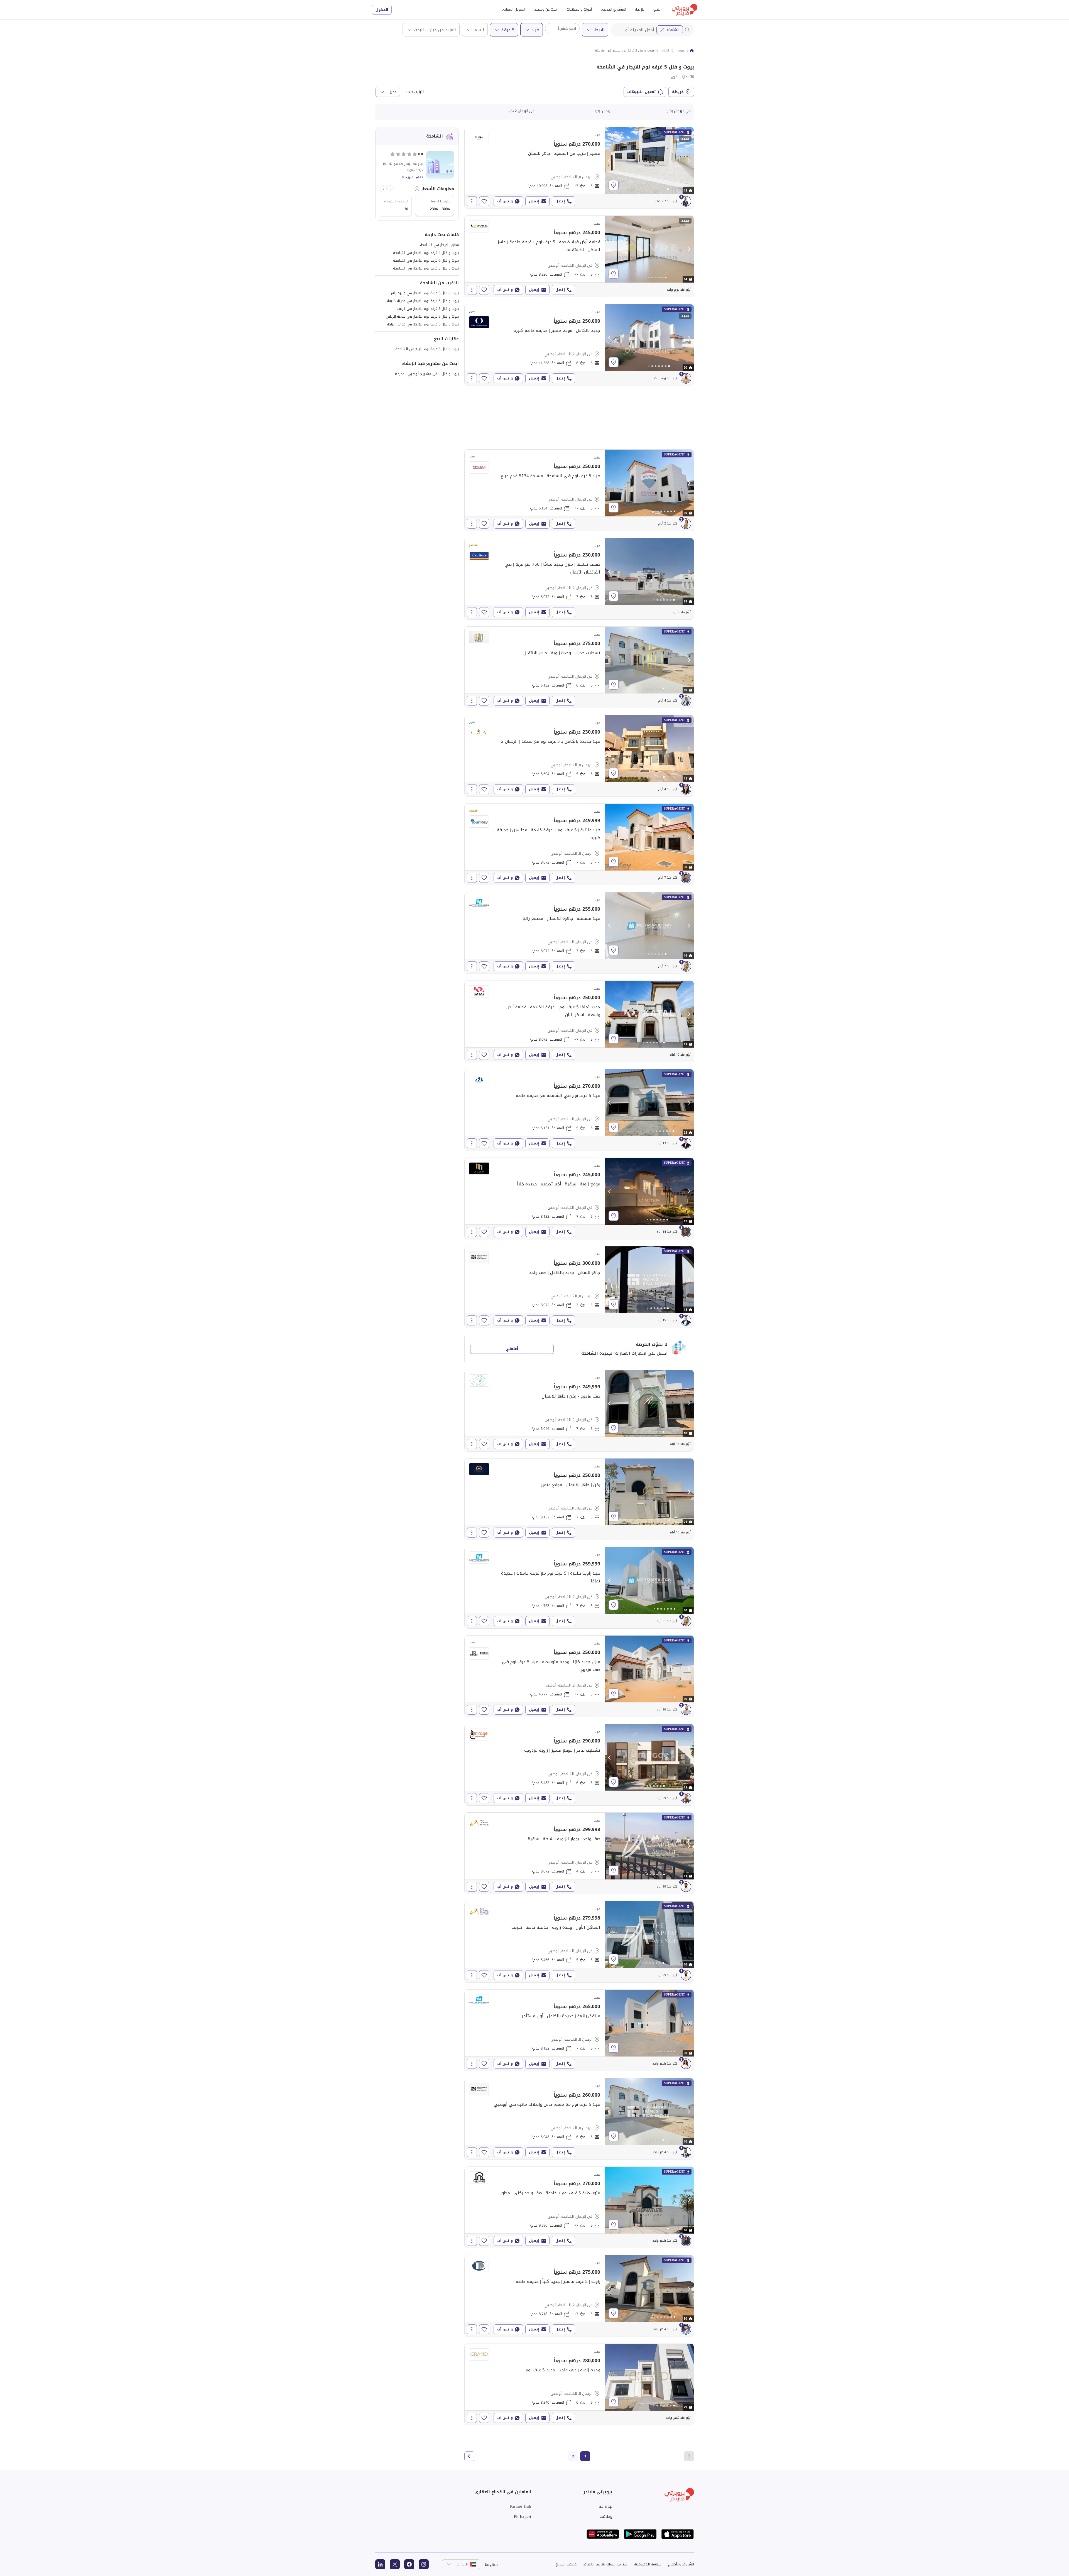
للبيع (657, 9)
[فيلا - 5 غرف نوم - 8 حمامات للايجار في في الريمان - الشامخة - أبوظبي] (579, 256)
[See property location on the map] (614, 185)
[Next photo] (689, 161)
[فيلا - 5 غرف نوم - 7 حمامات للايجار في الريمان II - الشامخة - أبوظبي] (579, 844)
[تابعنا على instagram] (424, 2564)
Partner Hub (521, 2506)
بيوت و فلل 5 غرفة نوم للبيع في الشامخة (427, 349)
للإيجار (640, 9)
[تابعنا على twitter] (395, 2564)
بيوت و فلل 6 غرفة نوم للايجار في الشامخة (426, 260)
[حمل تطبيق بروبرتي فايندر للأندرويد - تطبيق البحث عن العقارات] (640, 2534)
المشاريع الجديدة (613, 9)
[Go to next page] (469, 2456)
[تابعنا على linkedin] (380, 2564)
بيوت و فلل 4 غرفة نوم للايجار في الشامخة (426, 253)
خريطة (678, 92)
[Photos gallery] (649, 161)
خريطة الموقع (566, 2564)
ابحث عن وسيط (546, 9)
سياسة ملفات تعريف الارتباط (605, 2564)
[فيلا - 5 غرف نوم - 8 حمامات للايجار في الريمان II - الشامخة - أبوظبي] (579, 168)
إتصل (560, 201)
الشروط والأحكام (681, 2564)
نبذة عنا (605, 2506)
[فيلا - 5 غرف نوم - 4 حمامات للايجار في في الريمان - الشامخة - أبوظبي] (579, 1853)
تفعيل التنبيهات (642, 92)
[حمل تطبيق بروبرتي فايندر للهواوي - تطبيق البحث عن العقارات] (603, 2534)
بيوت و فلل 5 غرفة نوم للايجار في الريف (428, 309)
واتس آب (505, 201)
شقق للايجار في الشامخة (439, 245)
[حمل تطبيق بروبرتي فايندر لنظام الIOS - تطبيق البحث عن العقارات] (678, 2534)
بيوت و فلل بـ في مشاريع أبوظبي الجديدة (427, 374)
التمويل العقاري (514, 9)
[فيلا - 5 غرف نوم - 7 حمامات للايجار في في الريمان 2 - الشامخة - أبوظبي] (579, 579)
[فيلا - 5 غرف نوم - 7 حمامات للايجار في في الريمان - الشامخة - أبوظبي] (579, 933)
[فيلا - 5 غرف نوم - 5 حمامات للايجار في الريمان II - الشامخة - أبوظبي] (579, 756)
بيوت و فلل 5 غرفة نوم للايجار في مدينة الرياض (422, 316)
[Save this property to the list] (484, 201)
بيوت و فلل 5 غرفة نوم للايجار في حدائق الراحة (423, 324)
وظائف (606, 2516)
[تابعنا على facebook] (409, 2564)
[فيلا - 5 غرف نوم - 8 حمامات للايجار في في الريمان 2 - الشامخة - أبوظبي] (579, 1676)
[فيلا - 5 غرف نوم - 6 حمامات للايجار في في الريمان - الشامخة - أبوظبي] (579, 667)
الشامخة (673, 30)
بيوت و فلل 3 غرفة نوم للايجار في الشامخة (426, 268)
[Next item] (383, 189)
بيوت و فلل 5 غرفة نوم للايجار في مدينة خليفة (423, 301)
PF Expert (523, 2516)
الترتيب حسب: (414, 92)
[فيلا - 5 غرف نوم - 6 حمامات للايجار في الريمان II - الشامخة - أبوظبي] (579, 2119)
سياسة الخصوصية (648, 2564)
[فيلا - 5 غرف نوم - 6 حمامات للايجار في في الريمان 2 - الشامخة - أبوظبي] (579, 345)
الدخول (382, 10)
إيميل (534, 201)
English (491, 2564)
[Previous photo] (610, 161)
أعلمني (512, 1349)
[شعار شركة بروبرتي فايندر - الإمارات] (685, 10)
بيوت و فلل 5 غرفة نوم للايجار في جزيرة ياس (424, 293)
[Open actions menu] (472, 201)
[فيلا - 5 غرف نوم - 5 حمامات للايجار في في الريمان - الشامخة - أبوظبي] (579, 1110)
